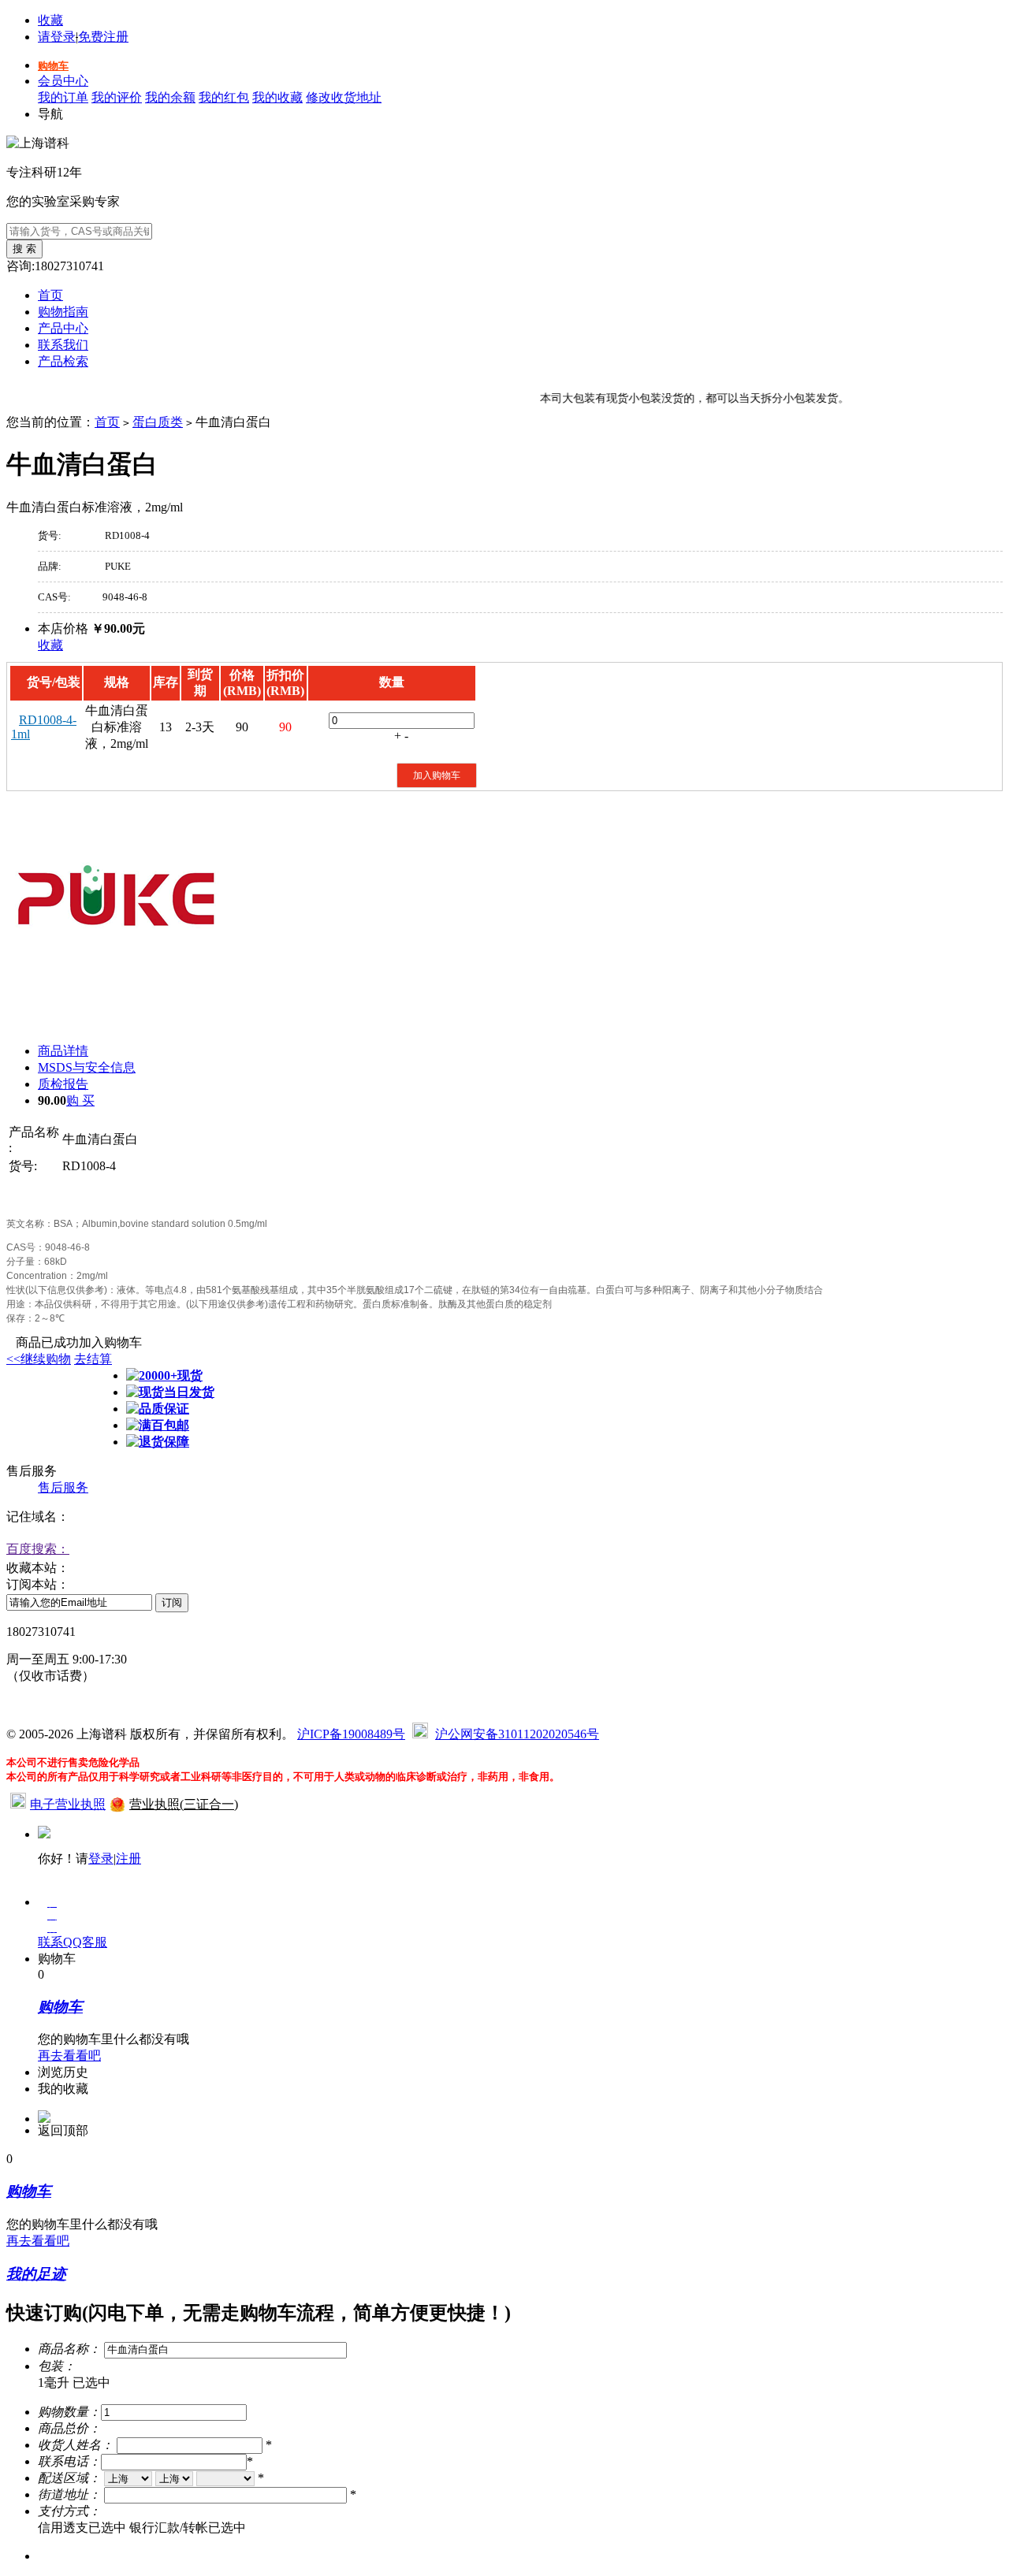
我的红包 (224, 97)
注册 (128, 1859)
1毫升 (74, 2383)
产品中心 (63, 328)
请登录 (57, 37)
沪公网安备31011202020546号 (517, 1734)
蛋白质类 (158, 422)
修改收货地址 (344, 97)
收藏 (50, 20)
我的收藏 (277, 97)
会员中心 (63, 81)
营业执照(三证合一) (184, 1804)
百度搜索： (38, 1549)
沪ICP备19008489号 (351, 1734)
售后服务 (63, 1487)
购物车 (53, 66)
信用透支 (82, 2528)
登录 (101, 1859)
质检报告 (63, 1084)
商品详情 (63, 1051)
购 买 (80, 1100)
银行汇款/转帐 (188, 2528)
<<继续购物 (39, 1359)
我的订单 (63, 97)
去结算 (93, 1359)
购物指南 (63, 312)
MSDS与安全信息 (87, 1067)
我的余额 (170, 97)
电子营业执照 (68, 1804)
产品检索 (63, 361)
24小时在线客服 (50, 1705)
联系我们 (63, 345)
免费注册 (103, 37)
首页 (50, 295)
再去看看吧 (69, 2056)
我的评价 (117, 97)
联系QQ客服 (73, 1942)
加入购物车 (437, 775)
